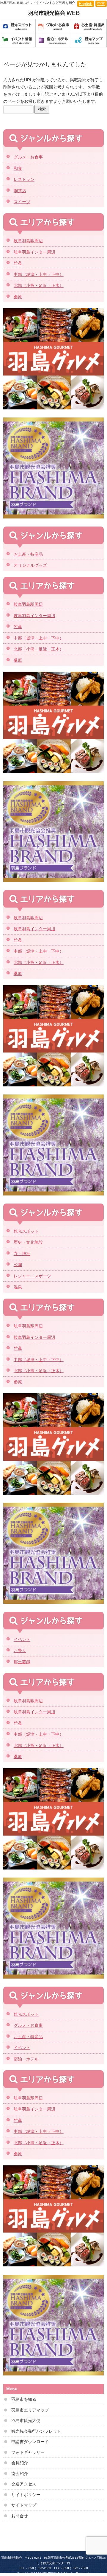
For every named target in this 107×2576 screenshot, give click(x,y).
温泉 (18, 1287)
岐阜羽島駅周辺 (28, 241)
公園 (18, 1265)
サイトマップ (24, 2505)
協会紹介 (20, 2473)
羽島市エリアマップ (30, 2410)
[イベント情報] (18, 41)
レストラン (24, 179)
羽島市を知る (24, 2399)
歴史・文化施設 (28, 1242)
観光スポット (26, 1231)
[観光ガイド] (89, 41)
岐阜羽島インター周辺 (34, 252)
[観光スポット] (18, 27)
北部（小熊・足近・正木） (39, 285)
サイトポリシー (26, 2495)
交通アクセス (24, 2484)
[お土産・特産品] (89, 27)
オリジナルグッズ (30, 565)
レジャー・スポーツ (32, 1276)
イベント (22, 1639)
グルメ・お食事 (28, 157)
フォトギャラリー (28, 2452)
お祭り (20, 1650)
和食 (18, 168)
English (86, 4)
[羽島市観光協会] (53, 13)
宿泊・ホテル (26, 2059)
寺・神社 (22, 1254)
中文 (101, 4)
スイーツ (22, 202)
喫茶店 (20, 191)
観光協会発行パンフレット (36, 2431)
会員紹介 (20, 2463)
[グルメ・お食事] (53, 27)
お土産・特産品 (28, 554)
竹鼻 (18, 263)
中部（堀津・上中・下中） (39, 274)
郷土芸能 (22, 1662)
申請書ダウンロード (30, 2442)
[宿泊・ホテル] (53, 41)
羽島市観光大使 (26, 2420)
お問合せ (20, 2516)
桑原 (18, 297)
